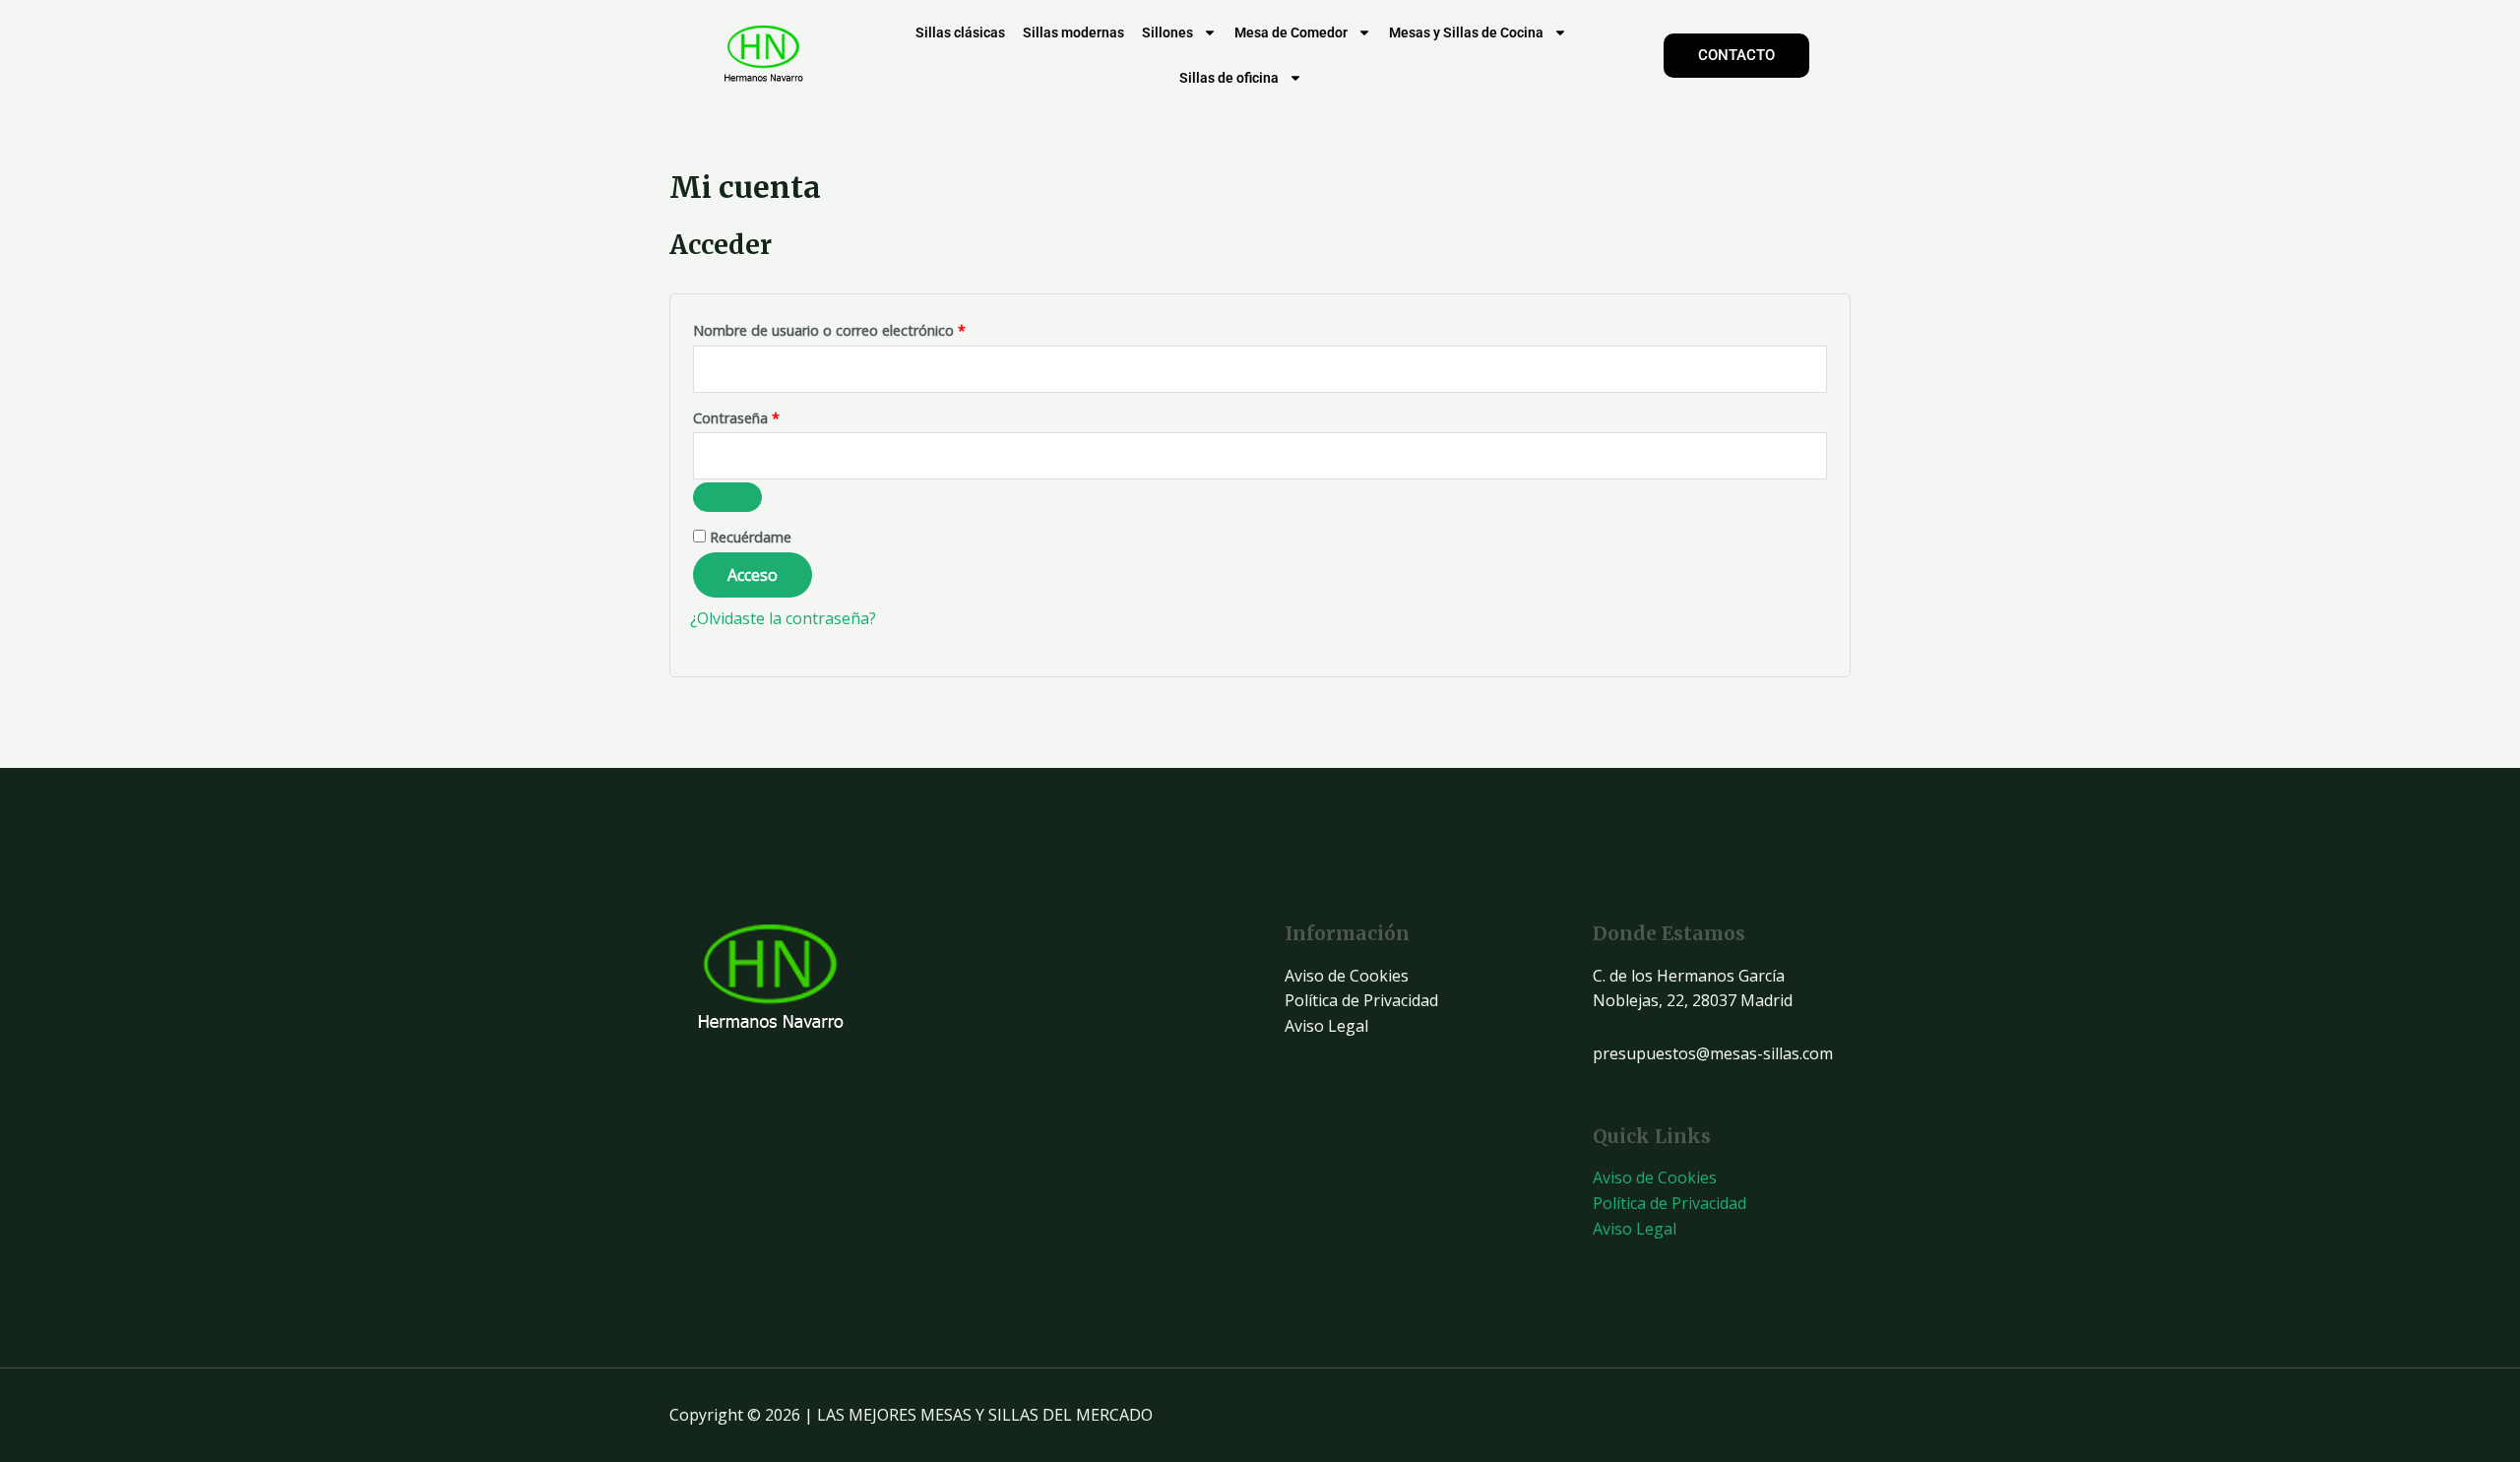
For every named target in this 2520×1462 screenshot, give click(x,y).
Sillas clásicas (960, 32)
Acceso (753, 575)
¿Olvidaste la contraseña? (783, 618)
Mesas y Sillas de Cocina (1466, 32)
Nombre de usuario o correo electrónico (866, 328)
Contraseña (773, 416)
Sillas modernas (1073, 32)
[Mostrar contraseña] (727, 497)
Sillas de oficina (1229, 78)
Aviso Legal (1326, 1026)
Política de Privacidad (1361, 1000)
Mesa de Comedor (1291, 32)
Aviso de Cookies (1347, 976)
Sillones (1167, 32)
